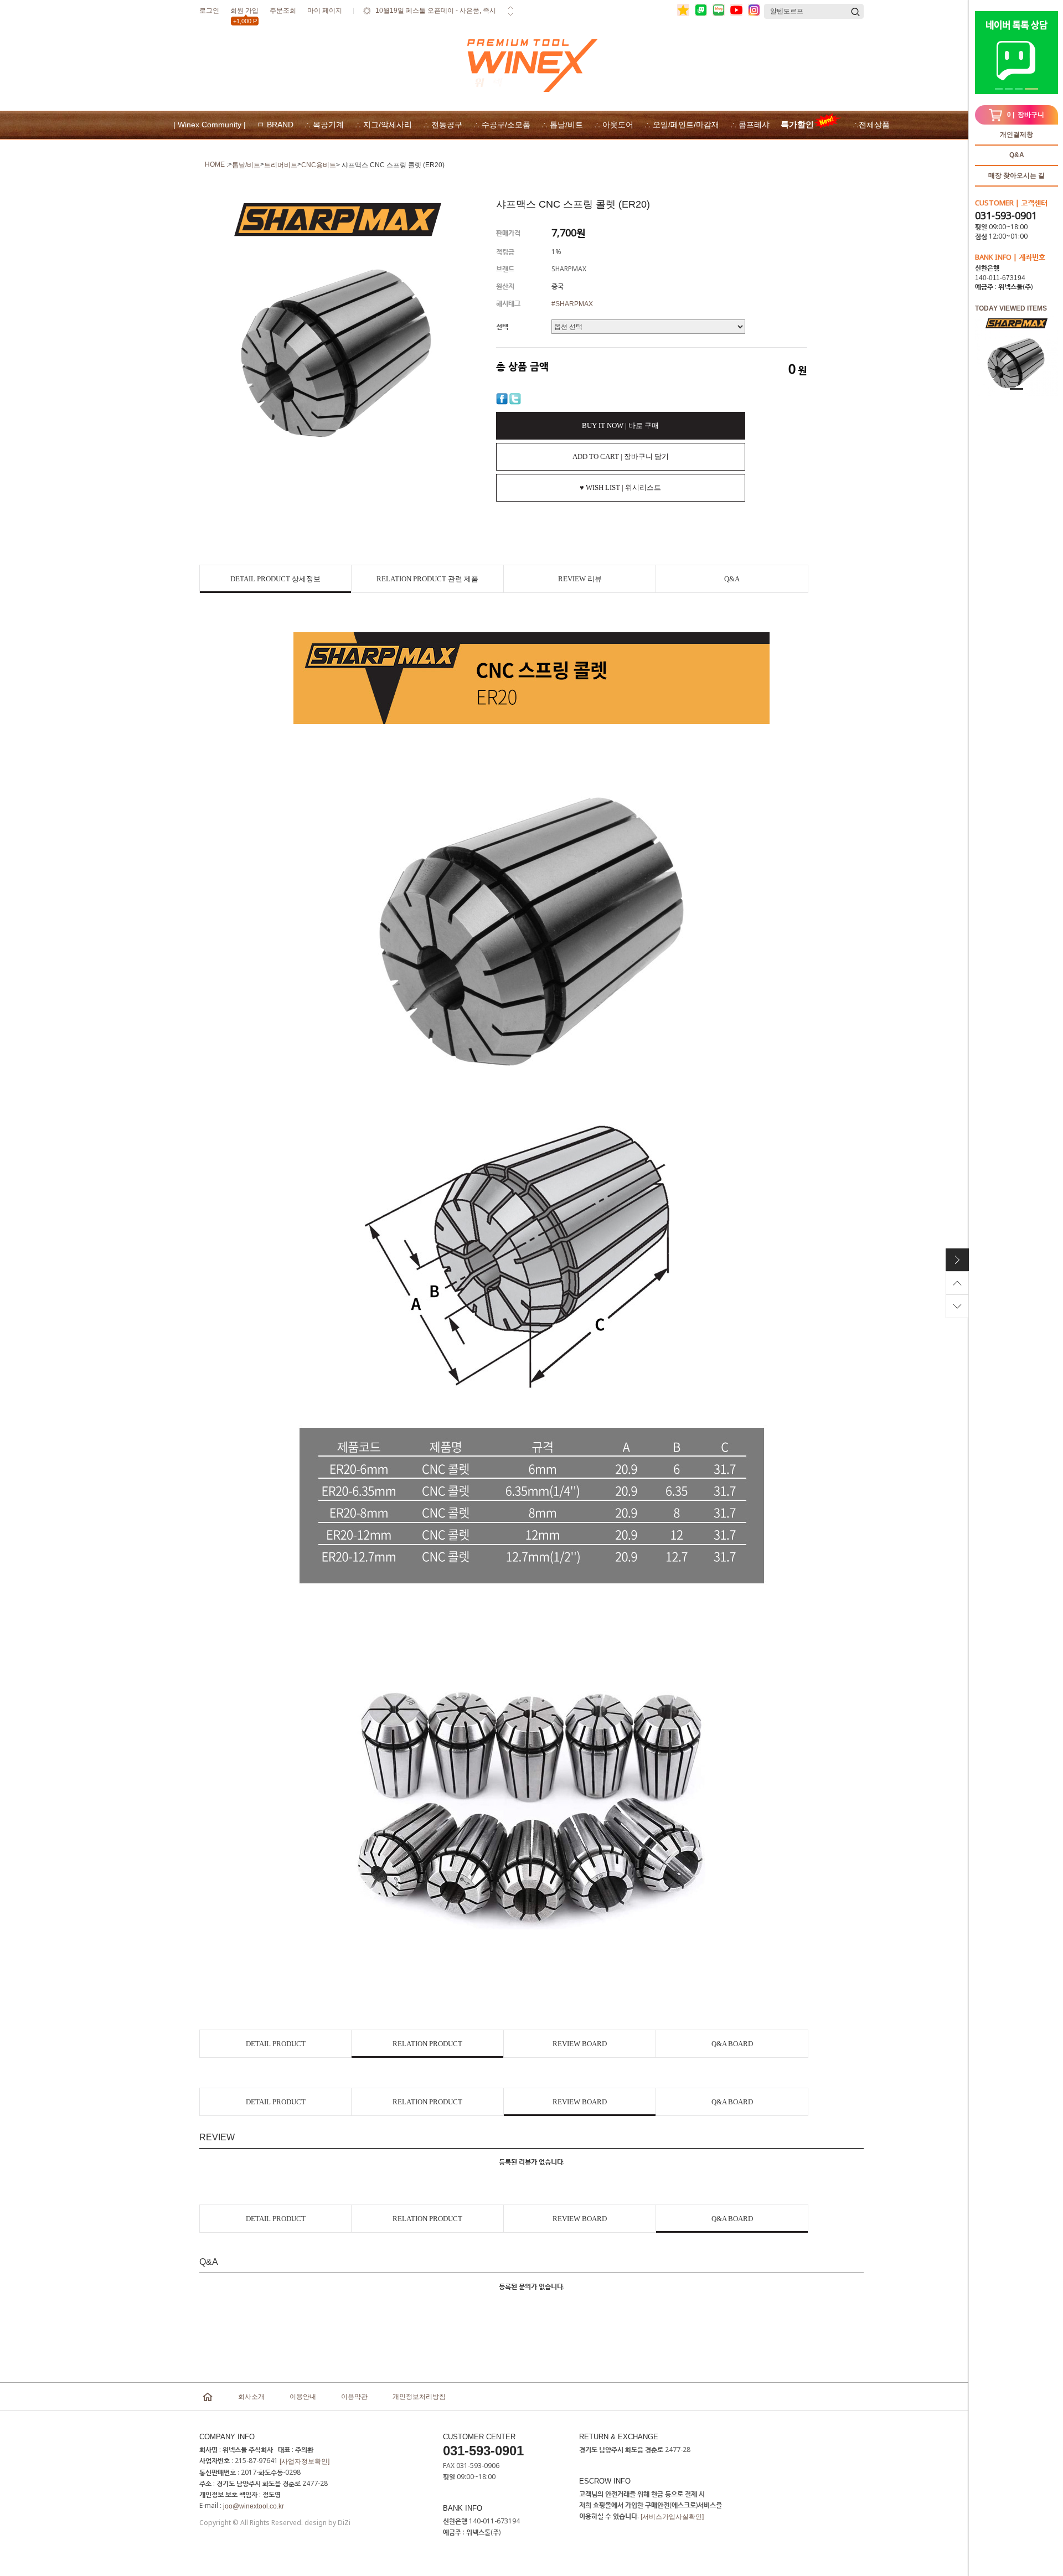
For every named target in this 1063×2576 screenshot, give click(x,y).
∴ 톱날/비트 (562, 125)
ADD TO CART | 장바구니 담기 (621, 456)
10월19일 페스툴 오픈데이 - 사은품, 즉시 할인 (436, 18)
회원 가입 (244, 12)
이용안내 (303, 2397)
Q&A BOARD (732, 2044)
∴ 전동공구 (443, 125)
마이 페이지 (325, 11)
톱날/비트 (246, 165)
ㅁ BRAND (275, 125)
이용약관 (354, 2397)
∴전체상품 (871, 125)
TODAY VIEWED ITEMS (1011, 308)
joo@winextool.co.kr (254, 2506)
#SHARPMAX (572, 304)
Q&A (1017, 155)
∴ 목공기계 (324, 125)
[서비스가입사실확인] (672, 2517)
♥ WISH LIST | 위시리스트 (620, 487)
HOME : (216, 164)
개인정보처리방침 (419, 2397)
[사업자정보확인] (305, 2461)
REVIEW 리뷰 (580, 579)
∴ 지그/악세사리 (383, 125)
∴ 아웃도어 (614, 125)
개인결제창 (1016, 135)
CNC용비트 (319, 165)
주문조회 (283, 11)
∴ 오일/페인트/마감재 (682, 125)
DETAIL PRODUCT (276, 2044)
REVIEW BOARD (580, 2044)
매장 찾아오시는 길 (1016, 175)
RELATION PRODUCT (427, 2044)
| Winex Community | (210, 125)
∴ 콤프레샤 (750, 125)
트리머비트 (281, 165)
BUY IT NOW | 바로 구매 (620, 425)
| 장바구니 (1026, 115)
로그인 (209, 11)
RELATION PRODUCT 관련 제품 (427, 579)
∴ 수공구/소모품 (502, 125)
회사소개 (251, 2397)
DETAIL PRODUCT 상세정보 (275, 579)
